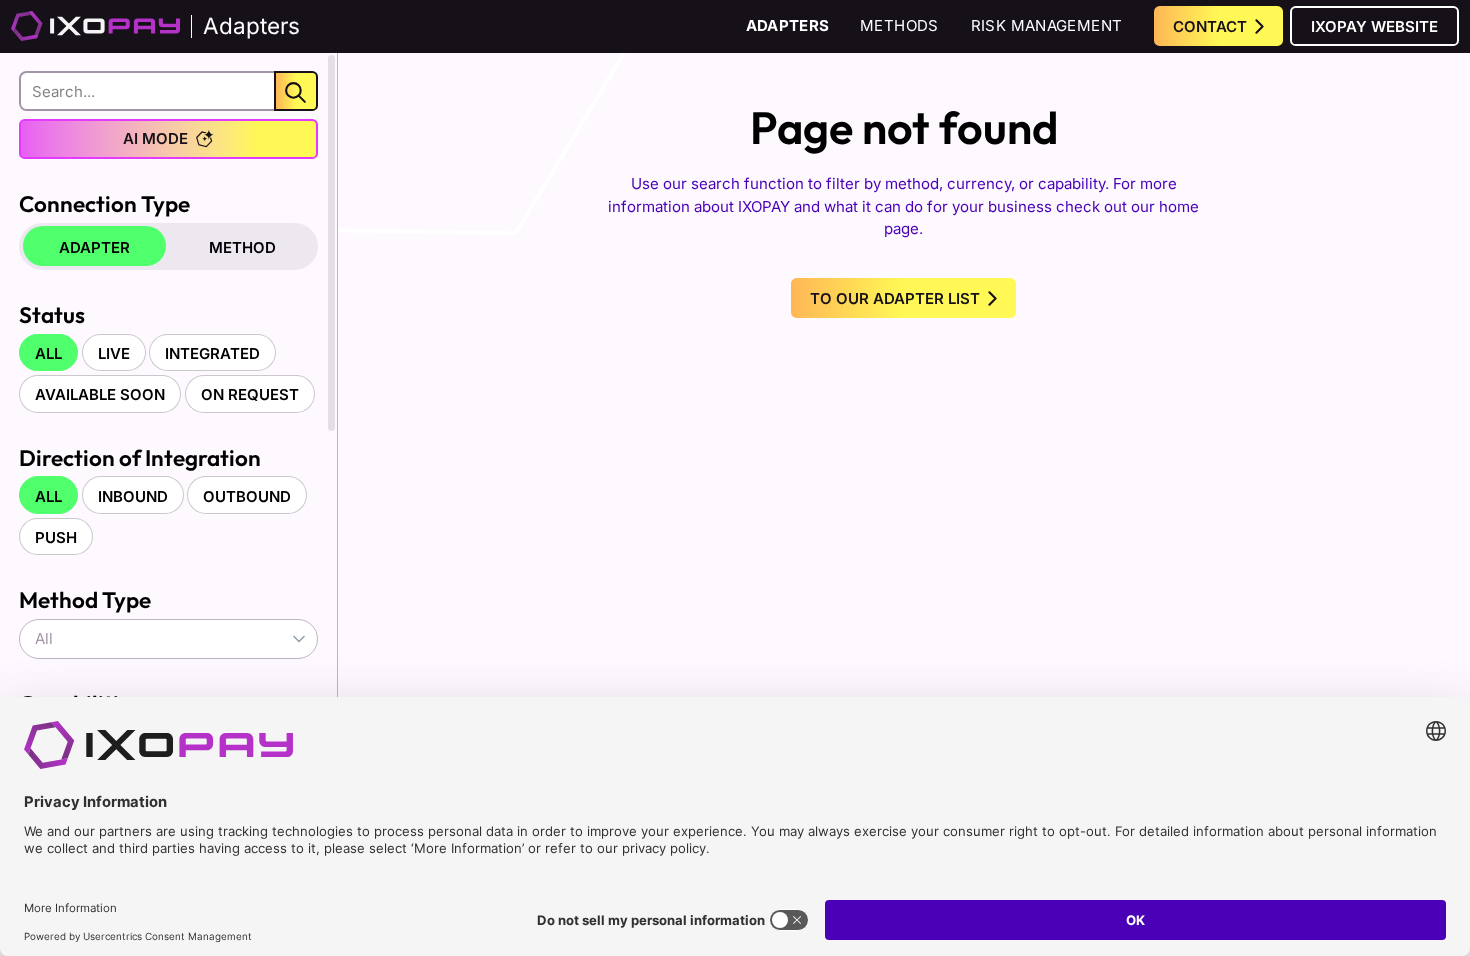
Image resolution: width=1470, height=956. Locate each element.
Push (56, 537)
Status (52, 314)
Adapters (788, 25)
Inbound (133, 496)
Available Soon (100, 394)
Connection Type (104, 203)
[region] (168, 473)
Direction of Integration (140, 457)
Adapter (94, 247)
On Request (250, 394)
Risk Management (1047, 25)
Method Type (85, 599)
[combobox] (168, 639)
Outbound (247, 496)
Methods (899, 25)
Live (114, 353)
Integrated (212, 353)
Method (242, 247)
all (48, 353)
